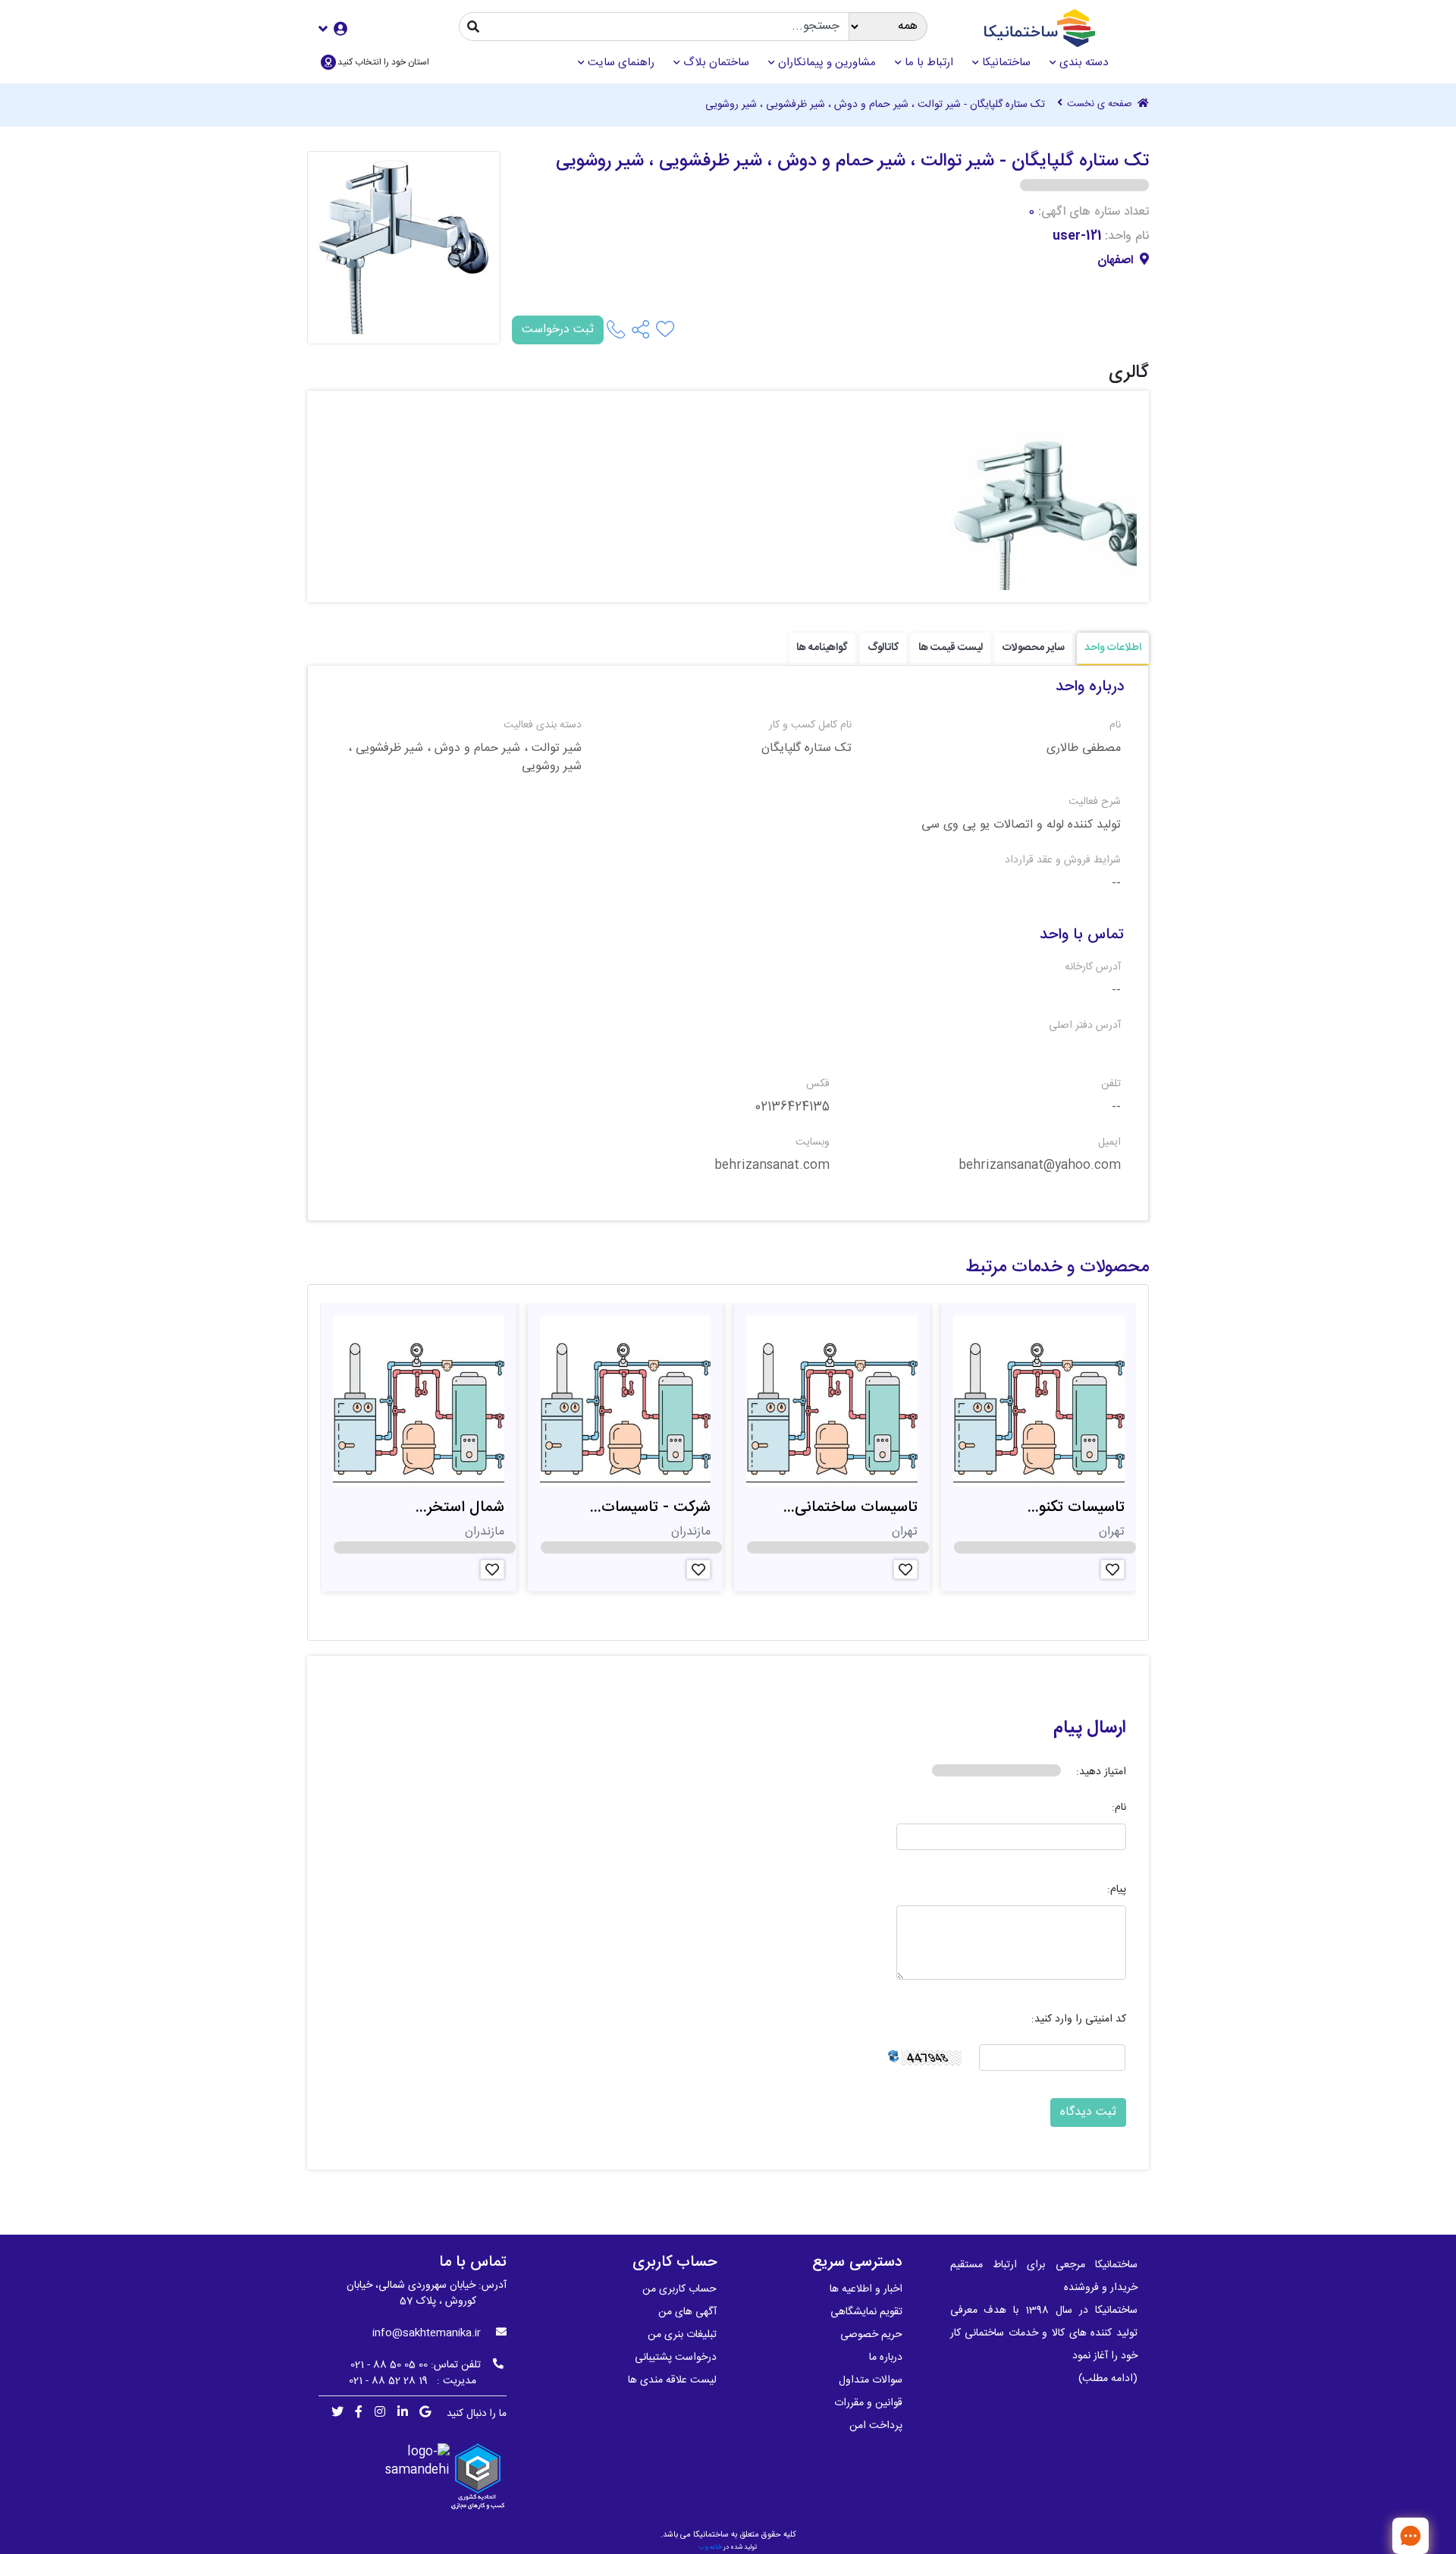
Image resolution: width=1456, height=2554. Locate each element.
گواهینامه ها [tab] (822, 648)
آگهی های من (687, 2312)
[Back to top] (1361, 2535)
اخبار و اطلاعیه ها (866, 2289)
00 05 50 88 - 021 (389, 2365)
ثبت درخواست (558, 330)
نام (1115, 726)
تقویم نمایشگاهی (866, 2312)
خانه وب (711, 2547)
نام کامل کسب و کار (810, 726)
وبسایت (813, 1143)
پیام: (1117, 1890)
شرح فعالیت (1095, 802)
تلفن (1111, 1084)
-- (1116, 884)
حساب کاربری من (679, 2289)
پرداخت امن (876, 2426)
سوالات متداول (871, 2380)
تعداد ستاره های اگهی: (1094, 212)
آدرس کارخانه (1093, 968)
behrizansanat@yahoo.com (1040, 1166)
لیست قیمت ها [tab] (951, 648)
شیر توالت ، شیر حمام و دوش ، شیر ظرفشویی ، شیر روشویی (465, 758)
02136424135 (792, 1107)
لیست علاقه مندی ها (672, 2380)
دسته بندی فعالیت (543, 726)
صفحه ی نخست (1101, 105)
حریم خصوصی (871, 2335)
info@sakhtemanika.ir (427, 2333)
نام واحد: (1127, 237)
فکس (818, 1084)
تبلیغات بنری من (682, 2335)
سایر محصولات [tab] (1034, 648)
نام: (1119, 1808)
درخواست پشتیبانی (676, 2358)
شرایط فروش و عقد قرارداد (1063, 861)
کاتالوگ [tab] (883, 648)
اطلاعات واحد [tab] (1113, 648)
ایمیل (1109, 1143)
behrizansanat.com (772, 1166)
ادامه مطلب (1108, 2379)
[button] (333, 28)
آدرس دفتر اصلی (1085, 1026)
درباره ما (886, 2358)
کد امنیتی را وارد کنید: (1079, 2020)
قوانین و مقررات (868, 2403)
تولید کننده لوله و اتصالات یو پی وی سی (1021, 825)
